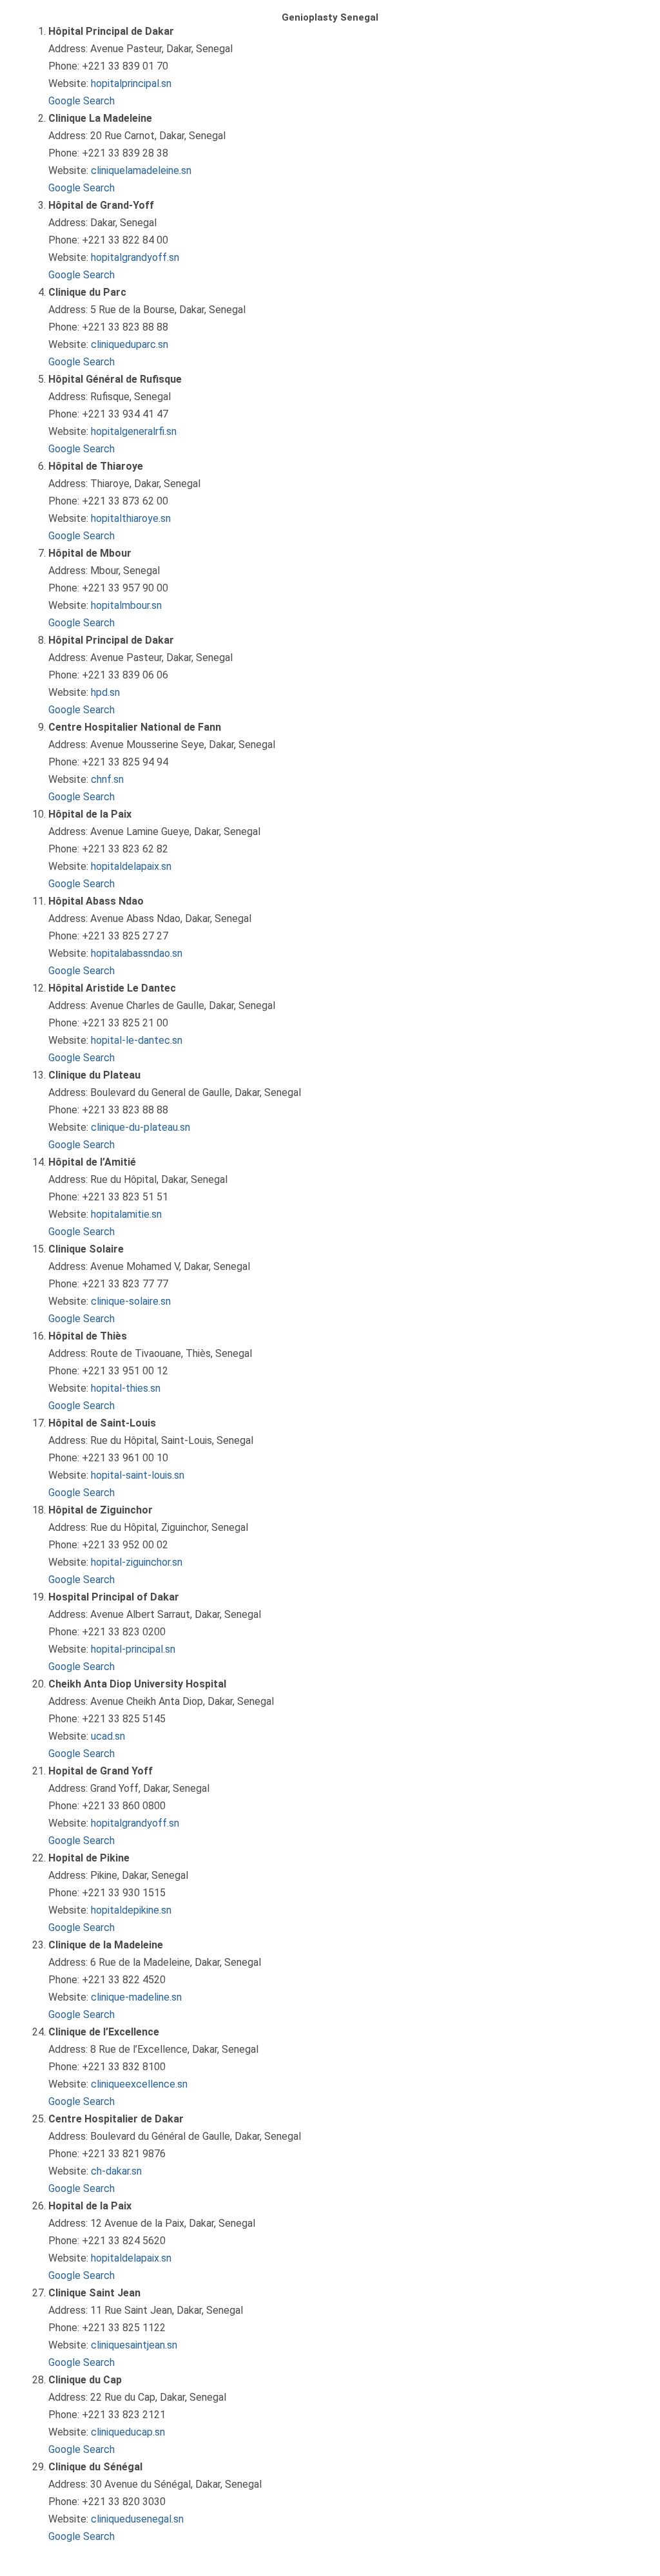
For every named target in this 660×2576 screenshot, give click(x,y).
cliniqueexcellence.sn (139, 2084)
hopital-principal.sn (133, 1649)
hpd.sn (105, 692)
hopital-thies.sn (126, 1388)
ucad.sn (108, 1736)
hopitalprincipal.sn (131, 83)
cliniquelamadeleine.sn (141, 170)
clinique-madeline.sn (136, 1997)
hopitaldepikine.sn (131, 1910)
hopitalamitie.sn (126, 1214)
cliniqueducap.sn (128, 2432)
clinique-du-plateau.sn (141, 1127)
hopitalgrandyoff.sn (135, 257)
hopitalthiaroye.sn (131, 518)
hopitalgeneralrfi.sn (134, 431)
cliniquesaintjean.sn (134, 2345)
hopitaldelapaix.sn (131, 866)
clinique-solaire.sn (131, 1301)
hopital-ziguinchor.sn (137, 1562)
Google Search (82, 101)
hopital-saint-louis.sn (138, 1475)
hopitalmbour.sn (126, 605)
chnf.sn (107, 779)
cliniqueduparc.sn (130, 344)
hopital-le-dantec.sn (137, 1040)
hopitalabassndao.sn (137, 953)
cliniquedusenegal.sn (137, 2519)
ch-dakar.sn (116, 2171)
